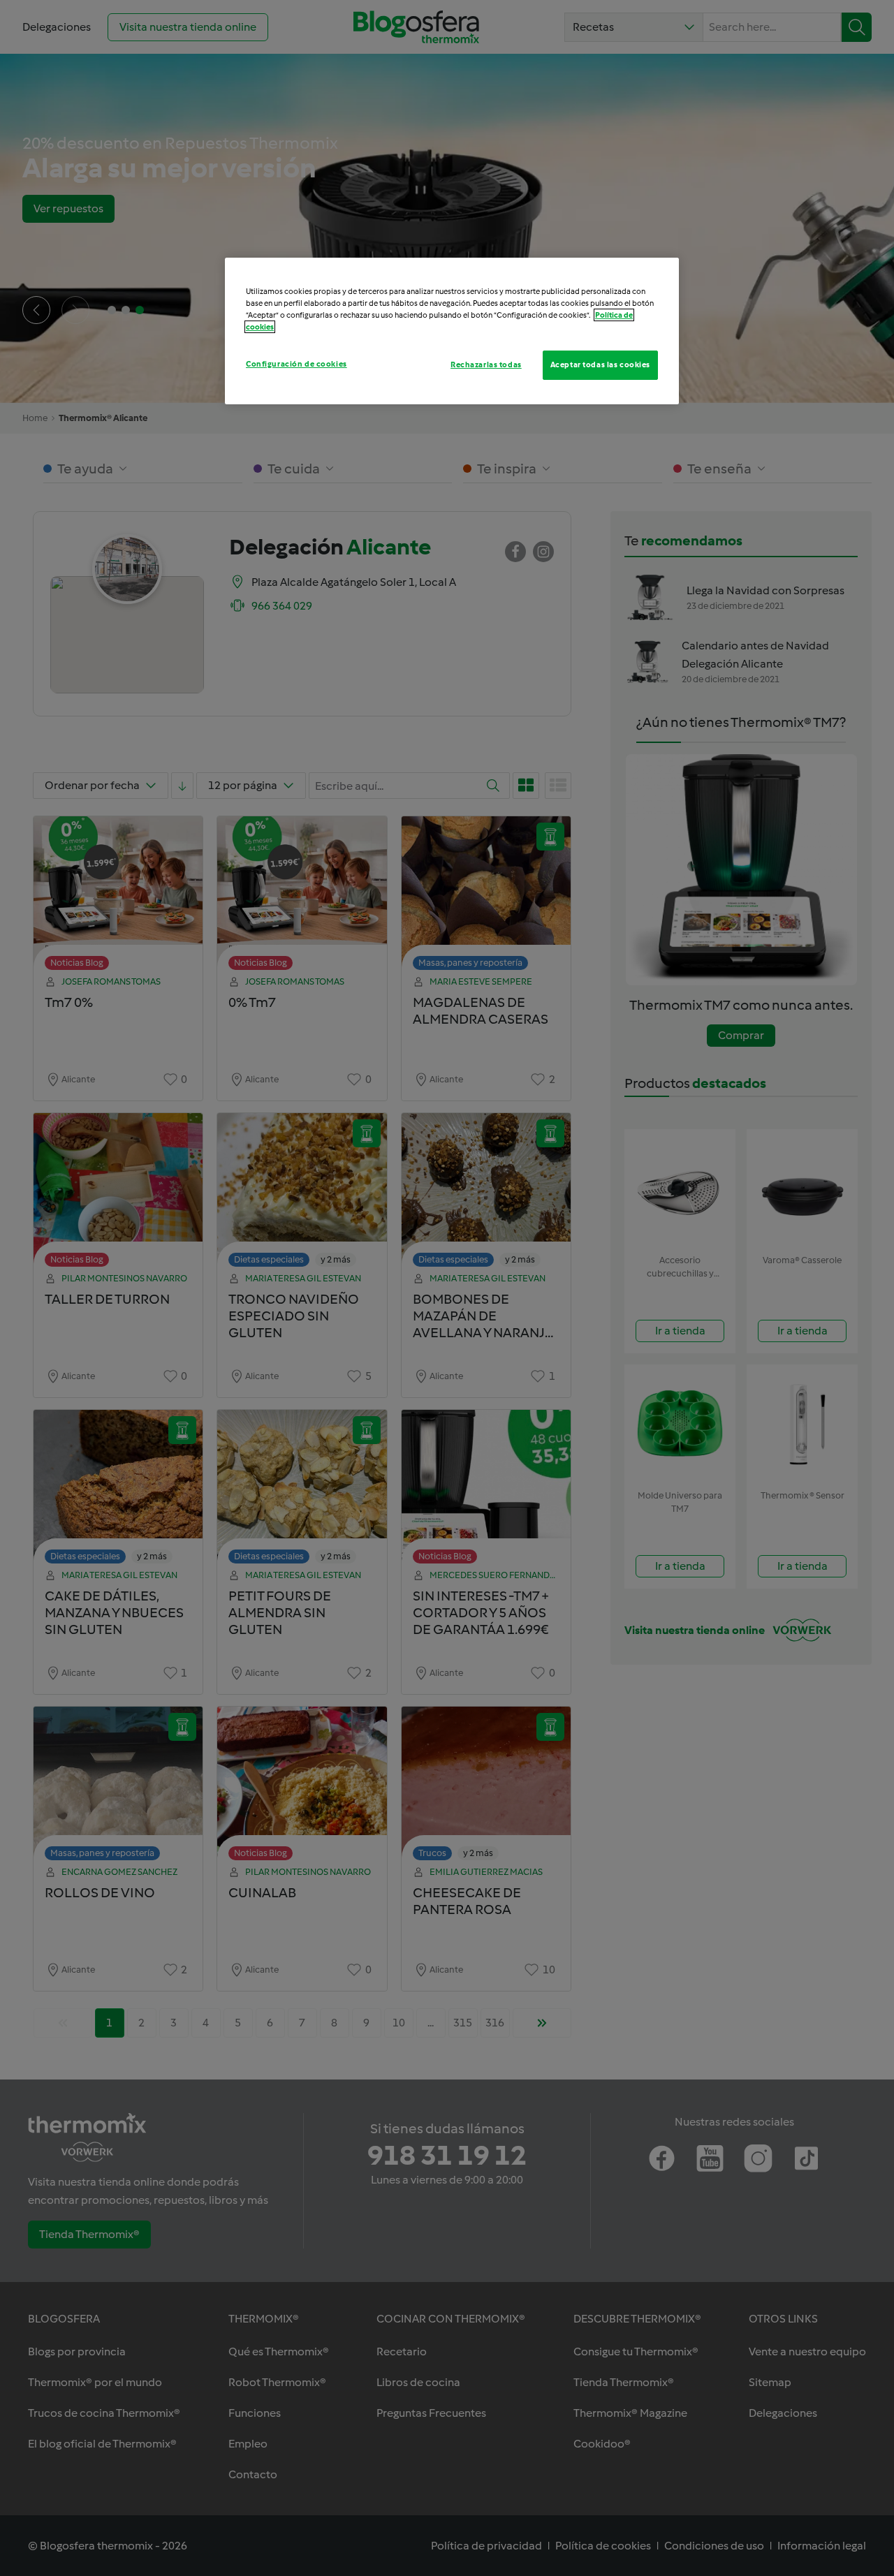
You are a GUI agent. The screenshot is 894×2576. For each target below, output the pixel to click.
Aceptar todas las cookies (600, 365)
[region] (452, 331)
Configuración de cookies (296, 364)
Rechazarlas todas (486, 365)
